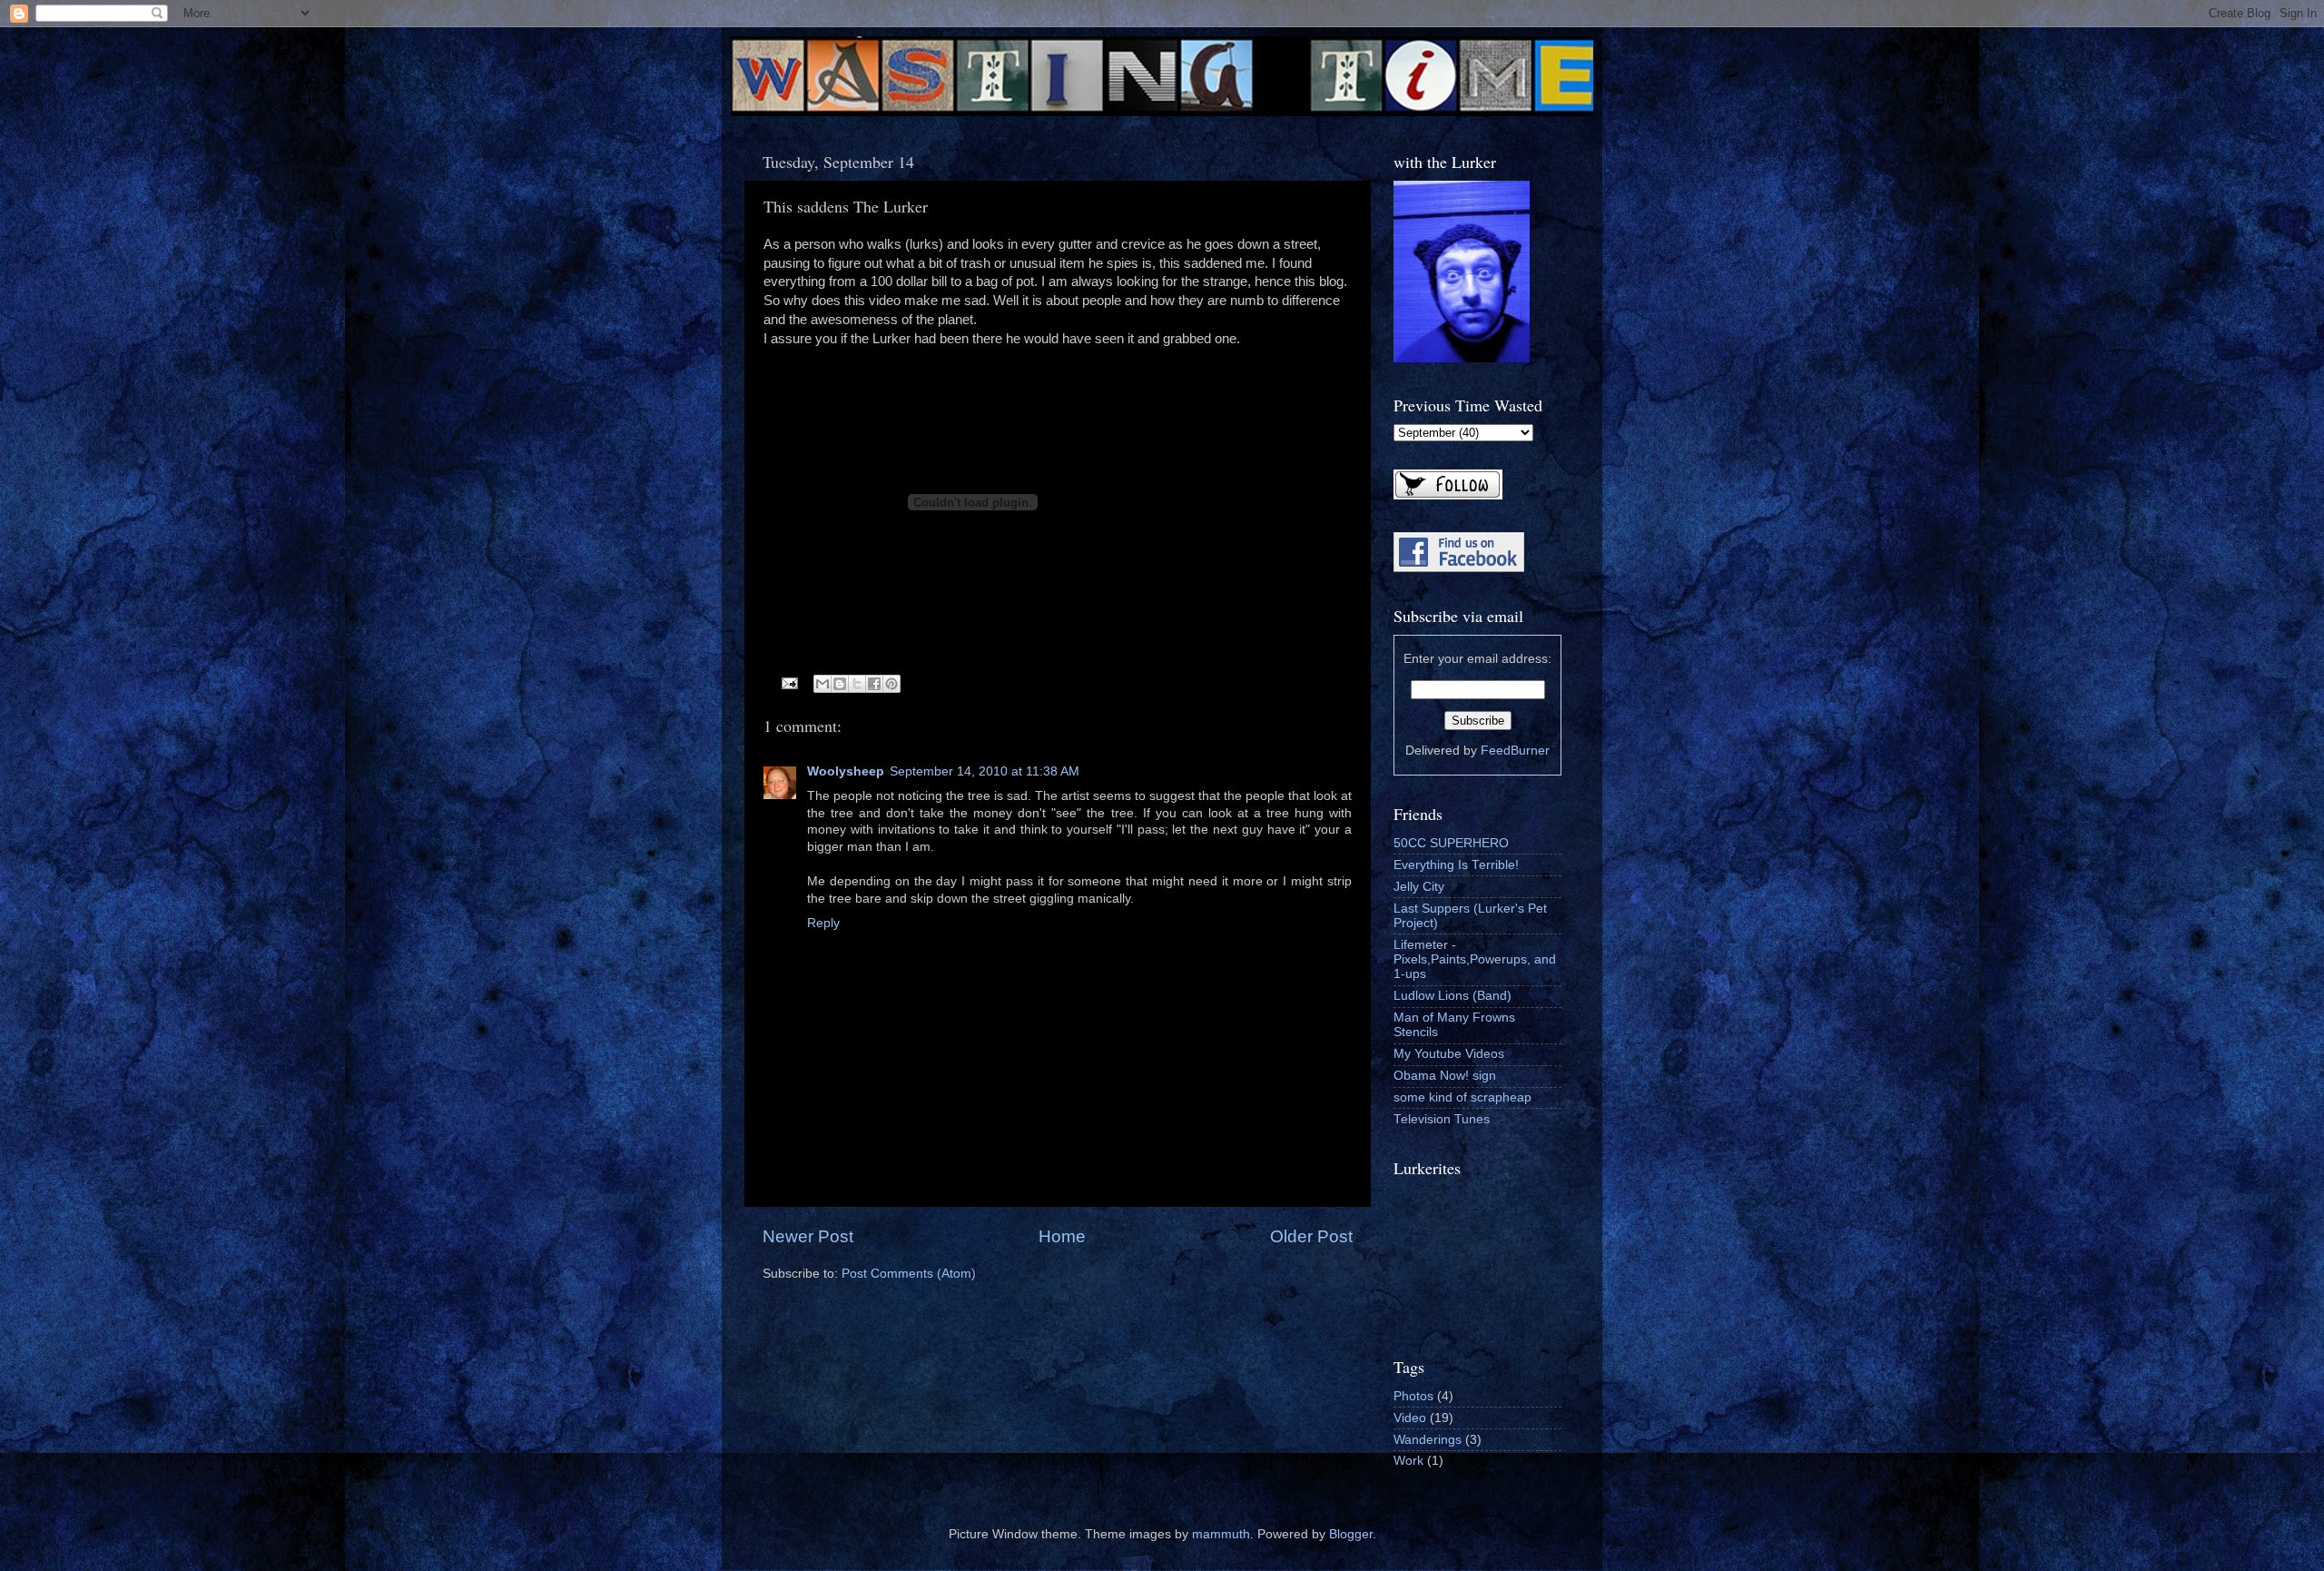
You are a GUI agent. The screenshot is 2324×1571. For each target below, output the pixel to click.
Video (1410, 1418)
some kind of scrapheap (1462, 1097)
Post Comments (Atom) (909, 1274)
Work (1408, 1461)
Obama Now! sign (1445, 1076)
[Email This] (822, 684)
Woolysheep (846, 771)
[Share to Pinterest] (891, 684)
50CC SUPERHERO (1451, 843)
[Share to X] (857, 684)
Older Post (1311, 1236)
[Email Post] (789, 682)
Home (1062, 1236)
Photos (1413, 1396)
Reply (823, 923)
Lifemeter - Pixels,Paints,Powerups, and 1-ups (1475, 959)
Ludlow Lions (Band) (1452, 996)
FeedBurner (1515, 751)
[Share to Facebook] (874, 684)
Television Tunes (1442, 1119)
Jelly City (1419, 887)
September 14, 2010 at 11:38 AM (985, 771)
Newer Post (808, 1236)
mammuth (1221, 1534)
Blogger (1351, 1534)
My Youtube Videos (1449, 1054)
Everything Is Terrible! (1456, 865)
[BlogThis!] (840, 684)
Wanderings (1428, 1440)
